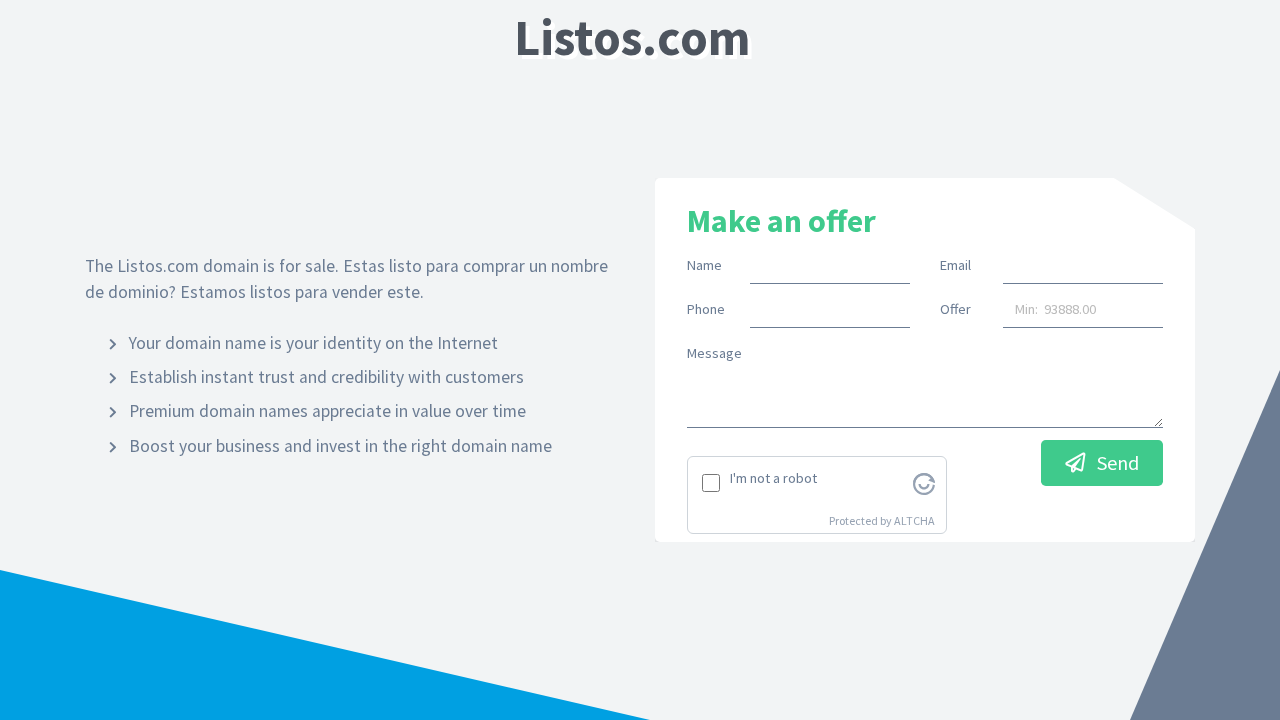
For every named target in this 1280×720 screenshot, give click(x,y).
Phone (706, 309)
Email (955, 265)
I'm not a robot (773, 478)
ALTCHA (914, 520)
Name (704, 265)
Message (714, 353)
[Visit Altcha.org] (924, 482)
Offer (955, 309)
